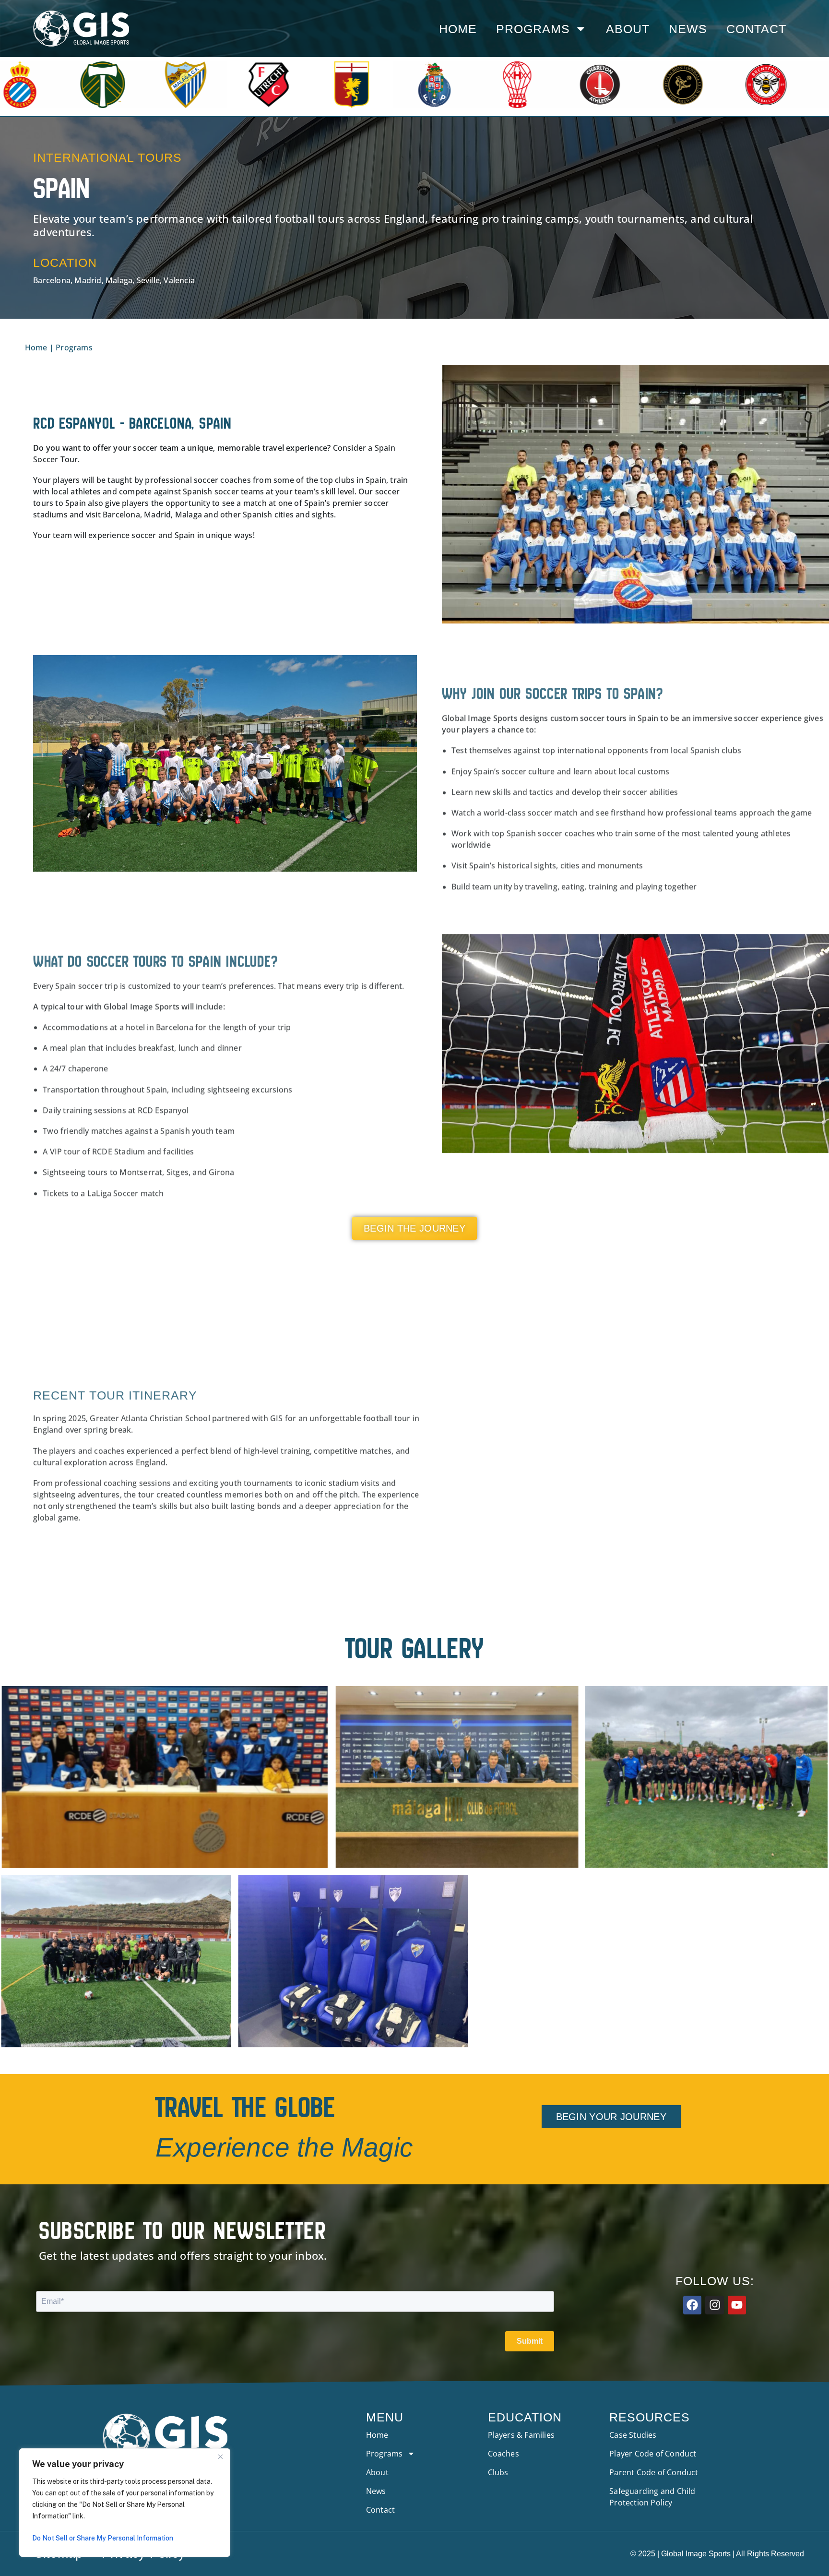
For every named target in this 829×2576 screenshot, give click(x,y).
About (628, 29)
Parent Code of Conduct (654, 2472)
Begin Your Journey (611, 2117)
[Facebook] (692, 2305)
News (688, 29)
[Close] (220, 2456)
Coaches (503, 2454)
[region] (125, 2503)
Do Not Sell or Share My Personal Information (103, 2538)
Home (458, 29)
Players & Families (521, 2435)
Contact (756, 29)
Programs (533, 29)
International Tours (107, 157)
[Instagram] (714, 2305)
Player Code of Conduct (653, 2454)
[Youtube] (737, 2305)
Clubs (498, 2472)
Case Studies (633, 2435)
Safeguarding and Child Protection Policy (652, 2497)
